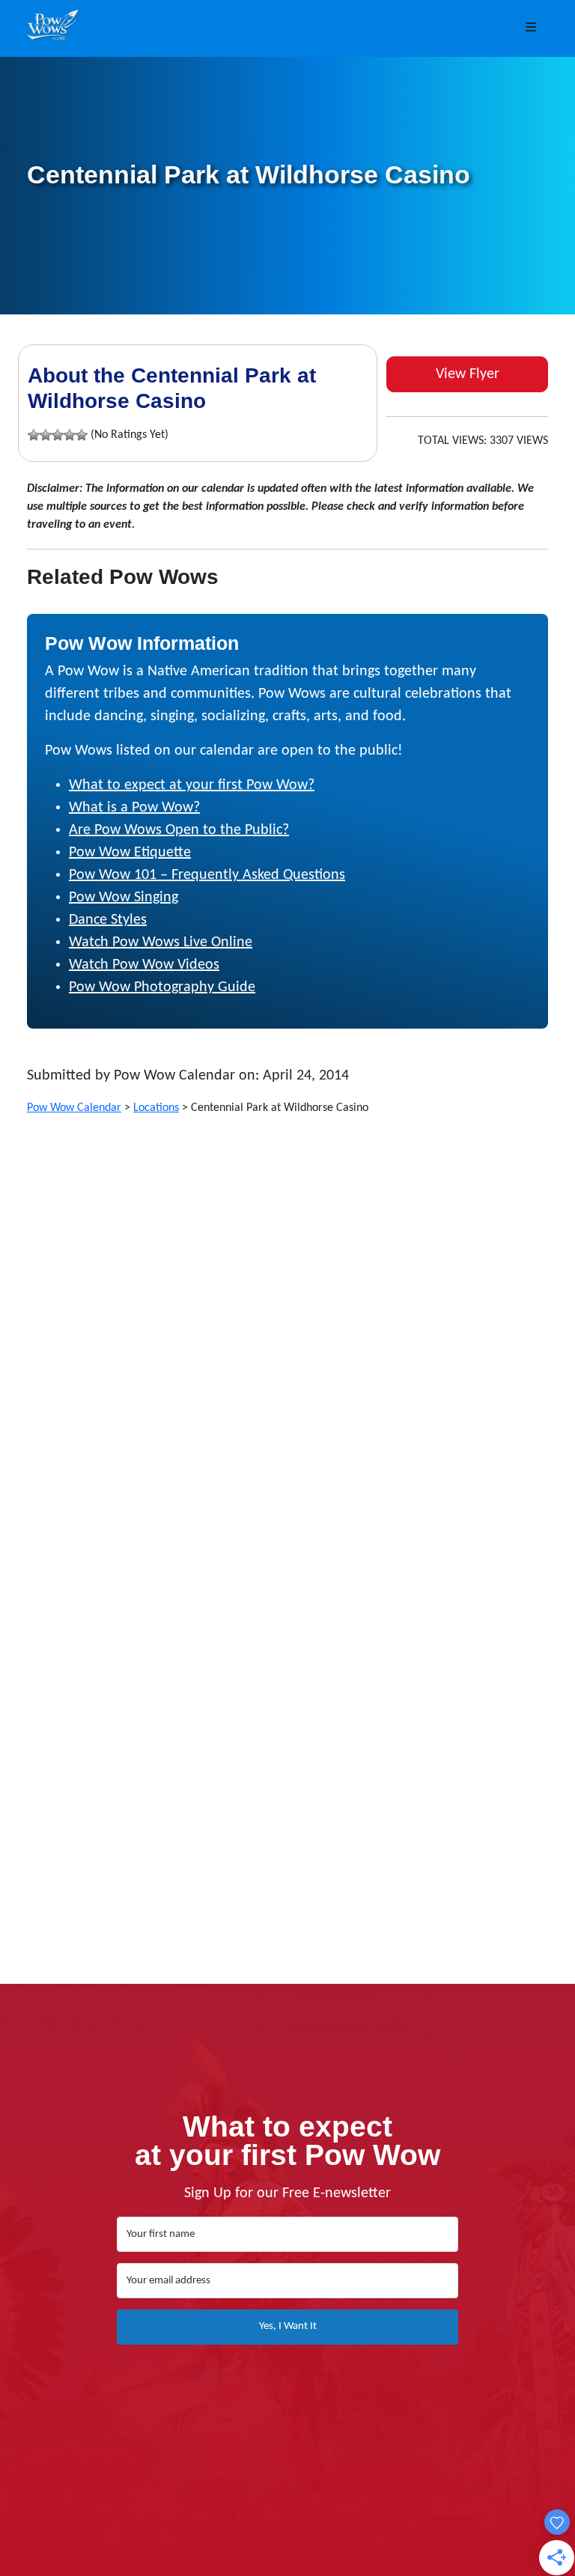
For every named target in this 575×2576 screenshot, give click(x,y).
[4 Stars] (70, 435)
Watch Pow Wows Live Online (161, 943)
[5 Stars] (82, 435)
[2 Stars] (46, 435)
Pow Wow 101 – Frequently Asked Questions (207, 875)
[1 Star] (34, 435)
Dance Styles (108, 920)
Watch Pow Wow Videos (144, 965)
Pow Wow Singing (124, 898)
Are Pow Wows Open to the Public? (179, 830)
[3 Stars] (58, 435)
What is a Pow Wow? (134, 808)
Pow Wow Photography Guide (162, 987)
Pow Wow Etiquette (130, 853)
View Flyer (468, 374)
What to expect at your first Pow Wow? (192, 785)
